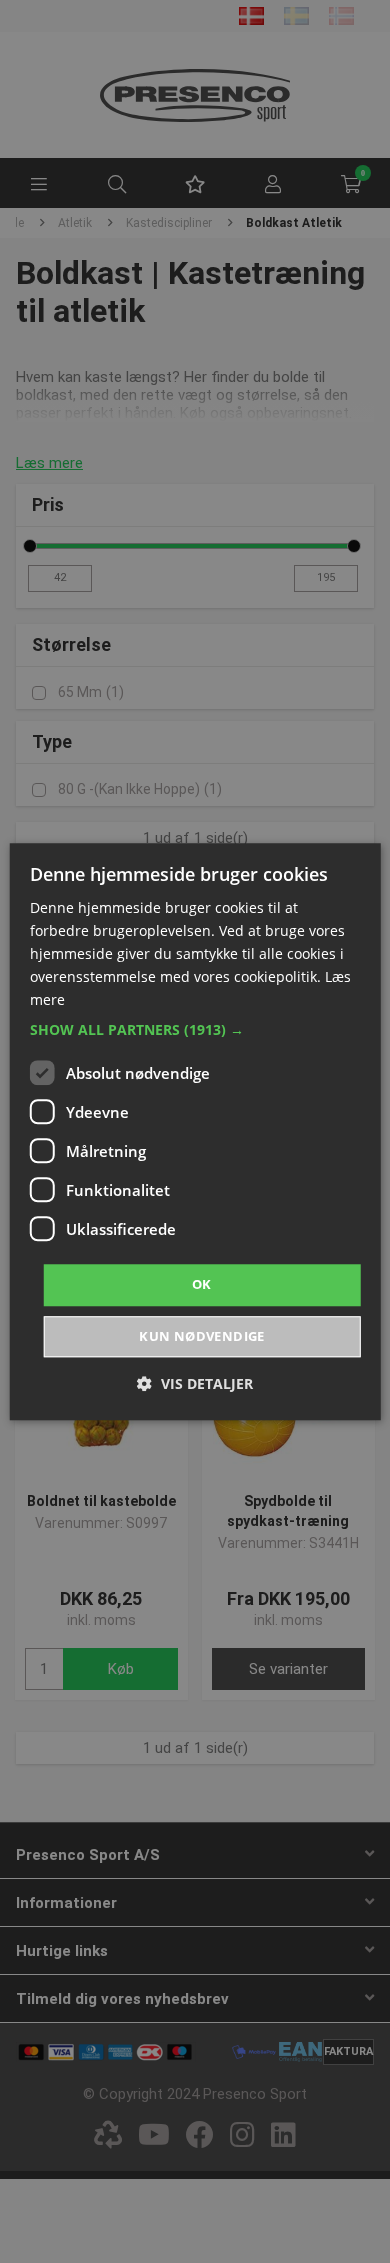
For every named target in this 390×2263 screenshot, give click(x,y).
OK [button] (202, 1285)
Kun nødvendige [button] (202, 1336)
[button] (195, 1031)
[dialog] (195, 1131)
